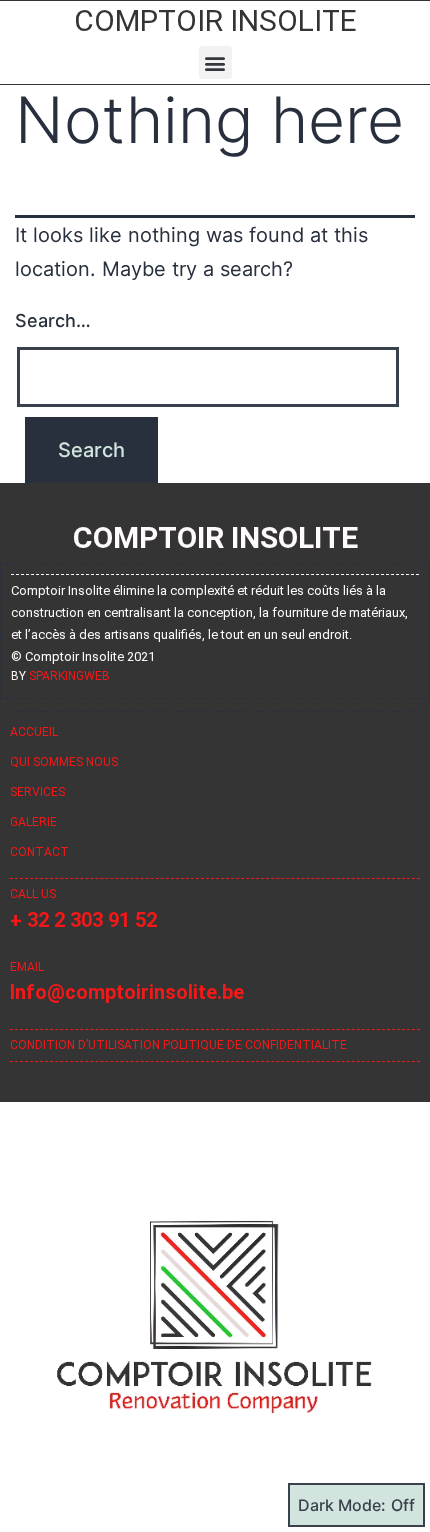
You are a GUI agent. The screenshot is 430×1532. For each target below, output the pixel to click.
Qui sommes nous (64, 762)
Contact (39, 852)
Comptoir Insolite (215, 20)
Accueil (34, 732)
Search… (53, 320)
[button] (215, 62)
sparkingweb (69, 676)
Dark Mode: (342, 1505)
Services (37, 792)
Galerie (33, 822)
